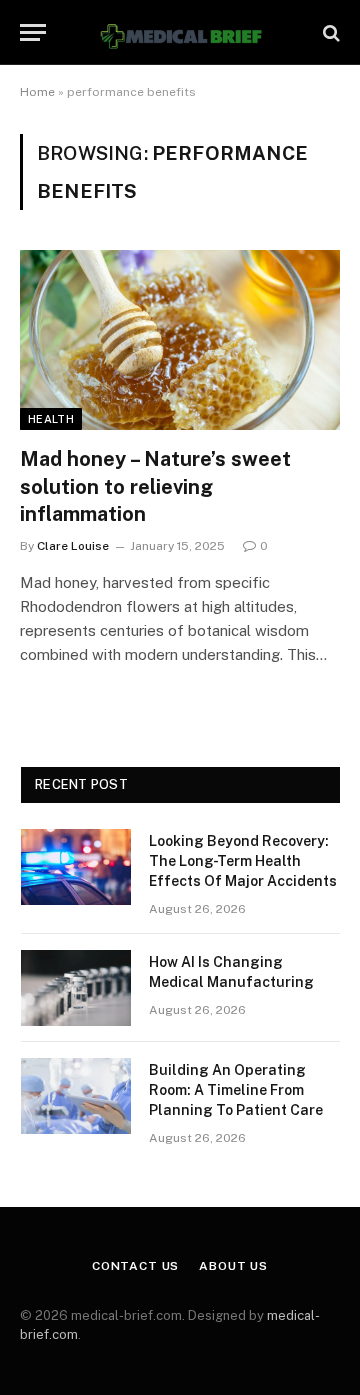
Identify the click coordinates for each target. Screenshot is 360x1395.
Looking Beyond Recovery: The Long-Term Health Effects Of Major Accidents (243, 861)
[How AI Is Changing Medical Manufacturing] (76, 988)
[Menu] (33, 32)
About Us (233, 1266)
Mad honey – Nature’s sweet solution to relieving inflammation (155, 486)
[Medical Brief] (180, 32)
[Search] (329, 32)
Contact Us (135, 1266)
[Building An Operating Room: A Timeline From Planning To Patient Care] (76, 1096)
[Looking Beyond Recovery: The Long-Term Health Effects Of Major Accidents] (76, 867)
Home (37, 92)
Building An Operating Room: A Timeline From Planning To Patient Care (236, 1090)
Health (51, 419)
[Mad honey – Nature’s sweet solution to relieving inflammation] (180, 340)
